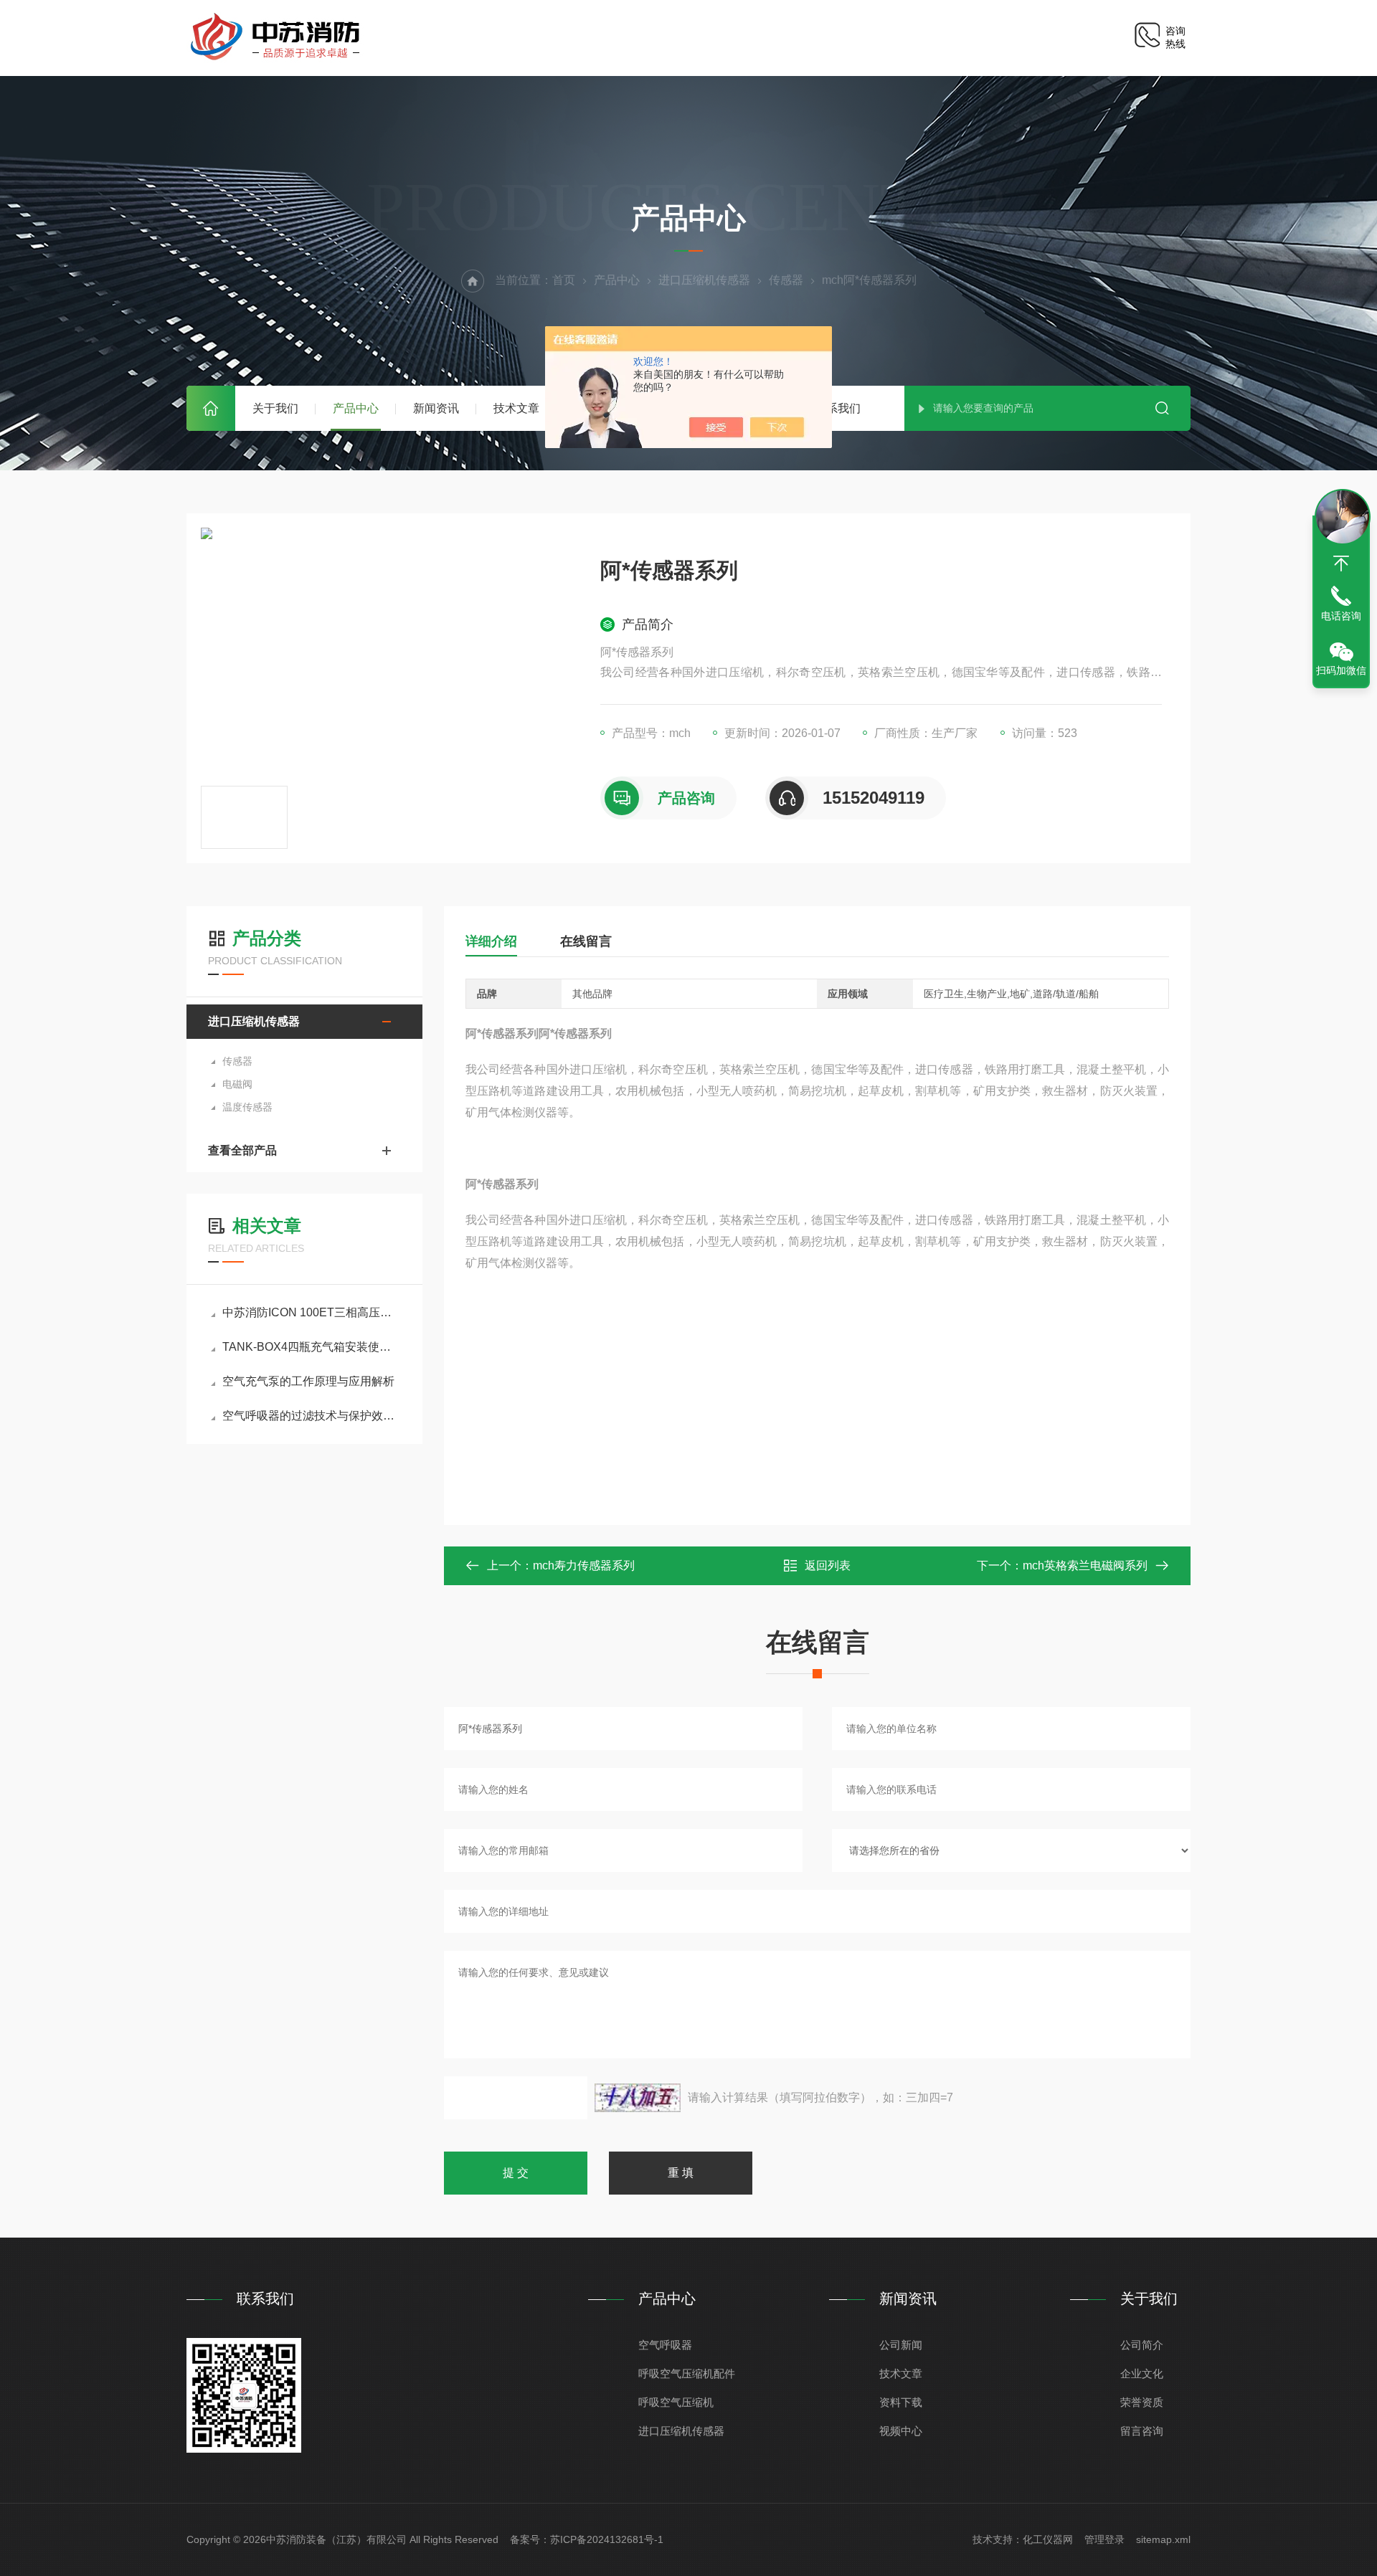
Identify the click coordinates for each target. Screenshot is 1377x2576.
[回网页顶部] (1341, 564)
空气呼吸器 (665, 2345)
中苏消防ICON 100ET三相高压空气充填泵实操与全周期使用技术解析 (312, 1312)
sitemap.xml (1163, 2539)
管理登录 (1104, 2539)
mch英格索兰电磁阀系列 (1085, 1565)
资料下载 (901, 2402)
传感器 (786, 280)
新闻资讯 (436, 408)
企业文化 (1142, 2373)
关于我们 (275, 408)
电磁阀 (237, 1084)
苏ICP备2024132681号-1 (607, 2539)
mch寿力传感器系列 (584, 1565)
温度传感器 (247, 1107)
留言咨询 (1142, 2431)
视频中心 (901, 2431)
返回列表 (828, 1565)
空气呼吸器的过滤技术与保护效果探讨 (312, 1416)
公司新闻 (901, 2345)
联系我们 (838, 408)
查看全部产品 (242, 1150)
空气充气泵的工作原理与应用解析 (308, 1381)
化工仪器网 (1048, 2539)
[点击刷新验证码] (638, 2098)
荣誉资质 (1142, 2402)
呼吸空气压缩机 (676, 2402)
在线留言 (586, 941)
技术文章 (516, 408)
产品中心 (356, 408)
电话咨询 (1341, 616)
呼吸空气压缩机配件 (687, 2373)
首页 (211, 408)
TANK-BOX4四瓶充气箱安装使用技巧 (312, 1347)
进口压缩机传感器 (704, 280)
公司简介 (1142, 2345)
